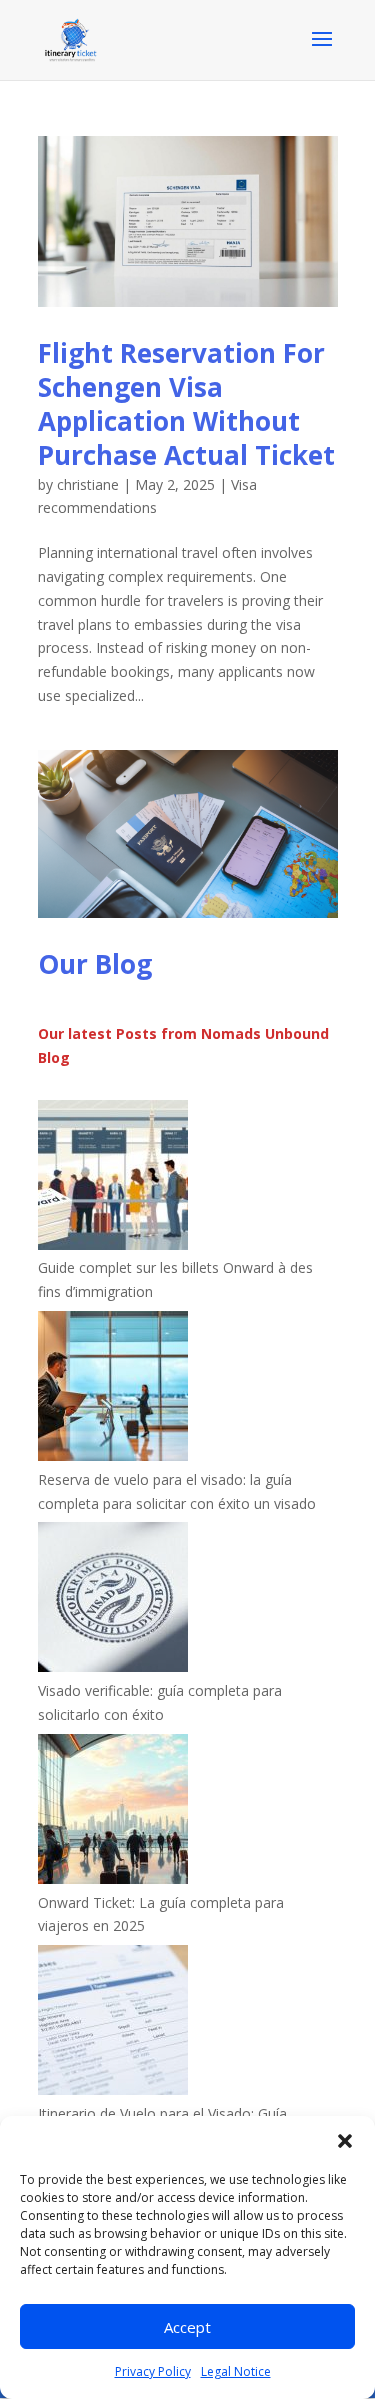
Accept (187, 2327)
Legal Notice (236, 2371)
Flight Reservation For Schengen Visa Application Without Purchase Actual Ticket (186, 403)
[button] (345, 2141)
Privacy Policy (153, 2371)
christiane (88, 484)
